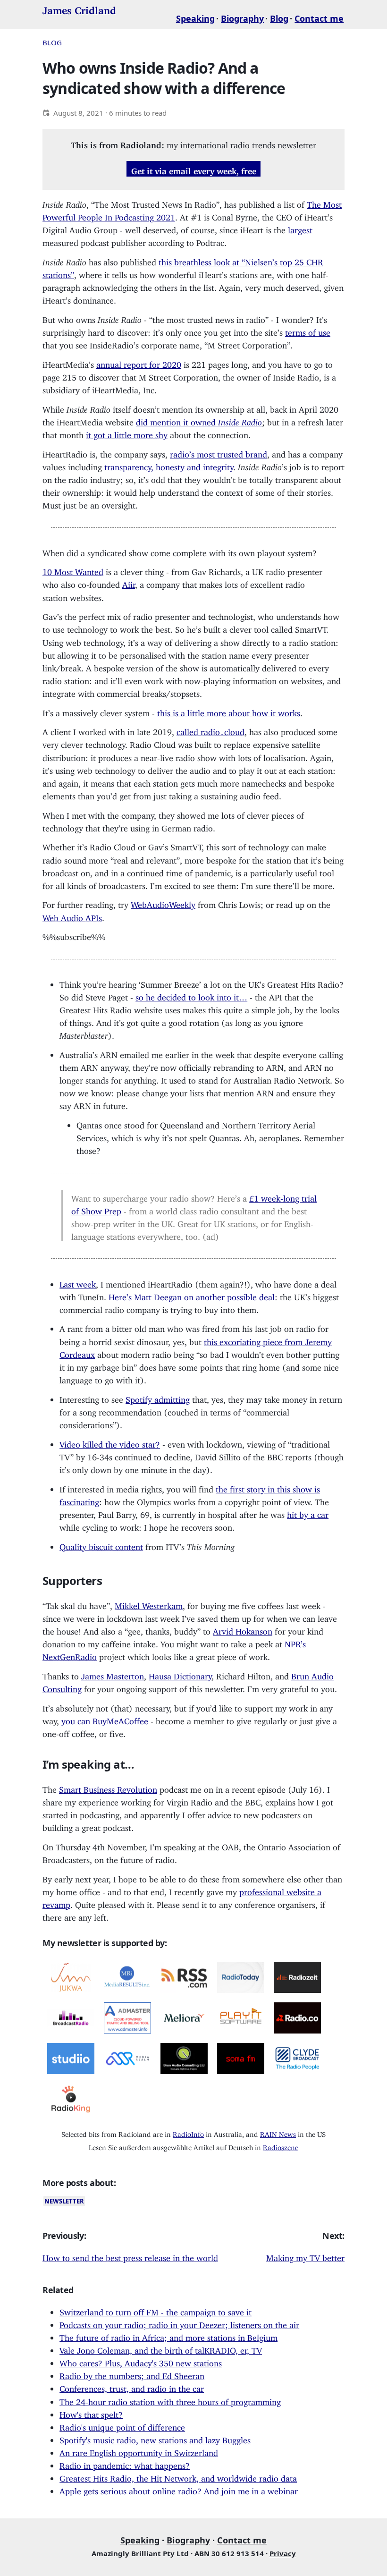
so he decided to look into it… (191, 995)
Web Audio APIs (72, 916)
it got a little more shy (127, 433)
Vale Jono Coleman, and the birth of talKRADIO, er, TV (161, 2348)
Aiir (129, 583)
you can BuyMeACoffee (105, 1719)
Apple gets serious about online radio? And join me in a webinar (179, 2489)
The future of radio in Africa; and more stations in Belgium (168, 2336)
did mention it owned (199, 420)
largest (300, 228)
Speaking (195, 18)
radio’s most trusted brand (219, 452)
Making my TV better (305, 2256)
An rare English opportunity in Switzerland (139, 2451)
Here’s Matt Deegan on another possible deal (192, 1295)
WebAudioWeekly (163, 903)
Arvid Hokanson (243, 1629)
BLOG (52, 42)
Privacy (283, 2553)
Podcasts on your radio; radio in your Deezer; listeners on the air (179, 2323)
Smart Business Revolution (108, 1788)
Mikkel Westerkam (149, 1604)
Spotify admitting (158, 1398)
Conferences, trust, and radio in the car (132, 2387)
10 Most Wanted (73, 570)
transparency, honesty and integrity (169, 465)
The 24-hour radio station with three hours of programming (170, 2400)
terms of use (308, 330)
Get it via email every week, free (194, 169)
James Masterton (113, 1674)
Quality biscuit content (101, 1545)
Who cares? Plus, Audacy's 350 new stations (141, 2361)
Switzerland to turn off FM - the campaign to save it (156, 2310)
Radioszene (281, 2146)
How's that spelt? (91, 2413)
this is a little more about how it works (229, 711)
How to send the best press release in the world (130, 2256)
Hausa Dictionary (180, 1674)
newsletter (64, 2201)
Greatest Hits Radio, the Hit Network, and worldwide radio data (178, 2476)
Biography (242, 18)
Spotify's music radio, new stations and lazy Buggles (155, 2438)
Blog (279, 18)
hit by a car (308, 1513)
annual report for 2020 (139, 363)
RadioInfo (188, 2132)
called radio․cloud (210, 730)
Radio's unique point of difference (122, 2425)
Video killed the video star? (110, 1442)
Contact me (319, 18)
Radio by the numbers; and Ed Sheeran (132, 2374)
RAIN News (278, 2132)
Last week (78, 1282)
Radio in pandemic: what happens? (125, 2464)
